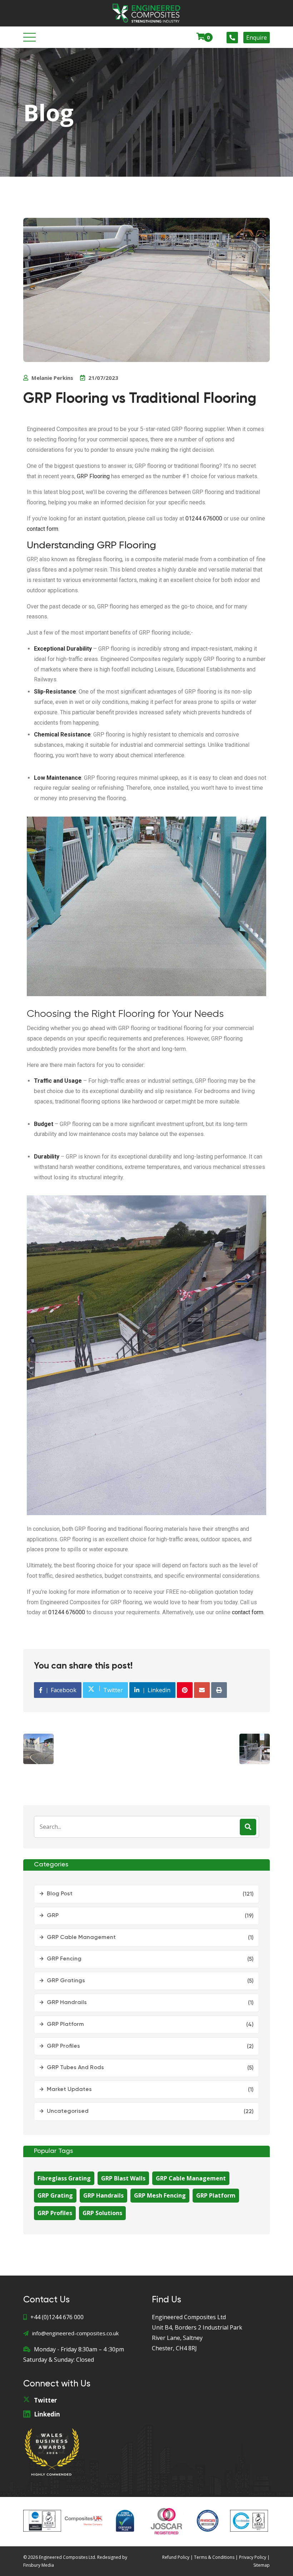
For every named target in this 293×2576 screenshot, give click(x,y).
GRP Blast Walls (123, 2178)
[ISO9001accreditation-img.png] (249, 2521)
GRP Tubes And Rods (75, 2068)
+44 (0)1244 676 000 (57, 2317)
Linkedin (47, 2414)
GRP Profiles (63, 2046)
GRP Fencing (64, 1959)
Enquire (257, 38)
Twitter (45, 2400)
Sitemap (262, 2565)
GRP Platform (65, 2024)
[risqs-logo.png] (208, 2521)
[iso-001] (42, 2521)
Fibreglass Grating (64, 2178)
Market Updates (69, 2090)
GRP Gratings (66, 1981)
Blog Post (60, 1894)
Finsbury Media (39, 2565)
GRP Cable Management (81, 1938)
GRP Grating (55, 2195)
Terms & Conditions (214, 2557)
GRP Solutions (102, 2213)
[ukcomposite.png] (84, 2521)
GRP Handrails (67, 2003)
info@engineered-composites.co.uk (75, 2333)
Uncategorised (68, 2111)
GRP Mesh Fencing (160, 2195)
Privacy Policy (253, 2557)
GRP (53, 1916)
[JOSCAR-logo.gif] (167, 2521)
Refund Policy (176, 2557)
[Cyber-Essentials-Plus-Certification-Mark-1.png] (125, 2521)
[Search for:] (146, 1827)
